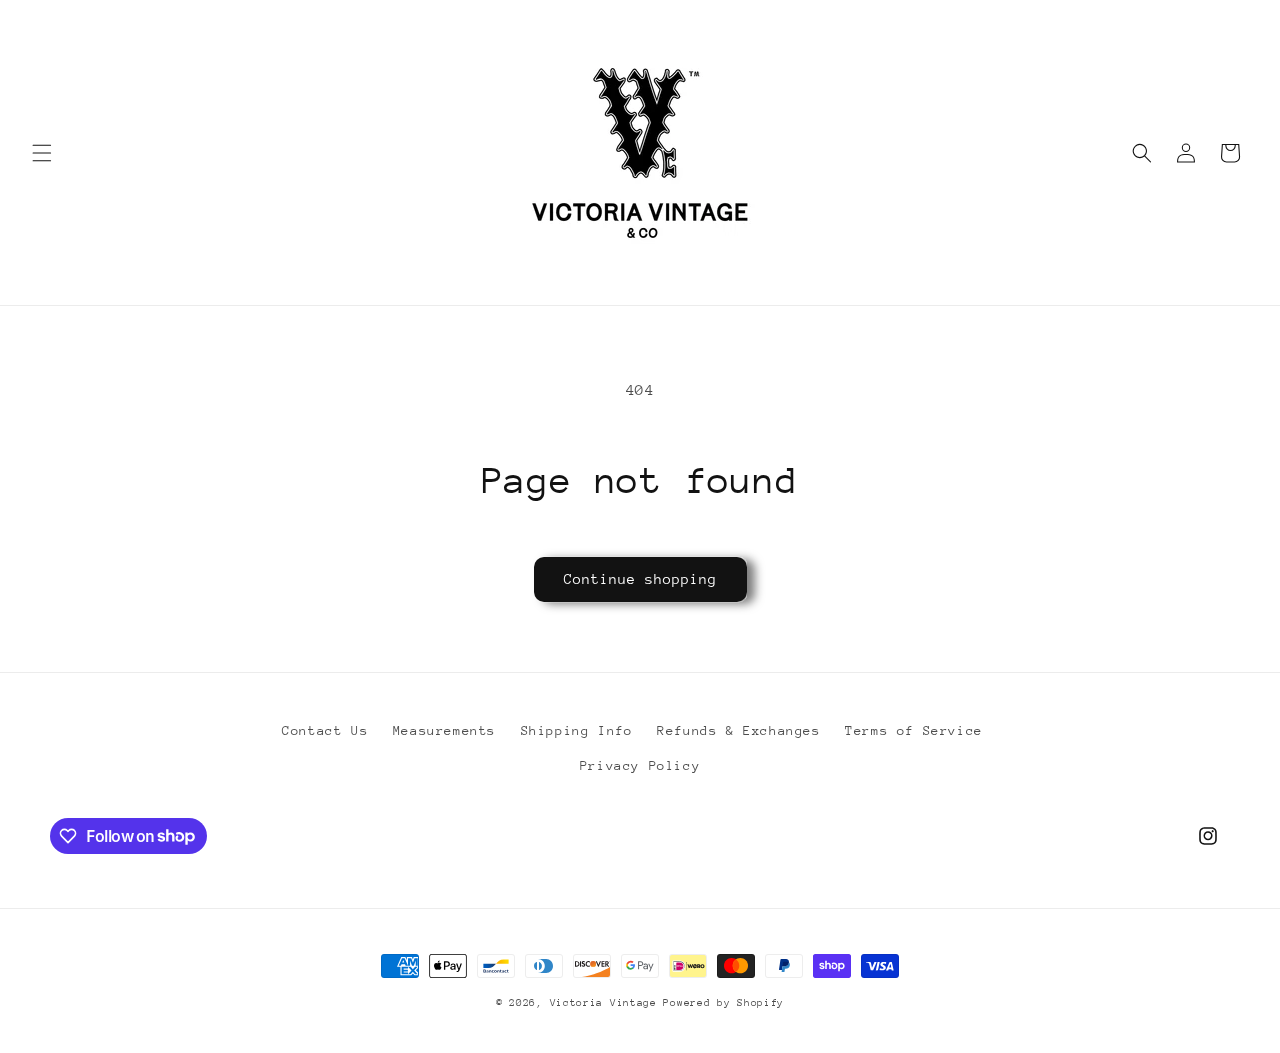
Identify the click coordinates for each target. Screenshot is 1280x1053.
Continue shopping (640, 579)
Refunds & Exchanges (738, 730)
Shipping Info (577, 730)
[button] (42, 153)
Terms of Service (914, 730)
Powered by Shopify (723, 1003)
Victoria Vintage (607, 1003)
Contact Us (325, 730)
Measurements (444, 730)
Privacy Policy (640, 765)
